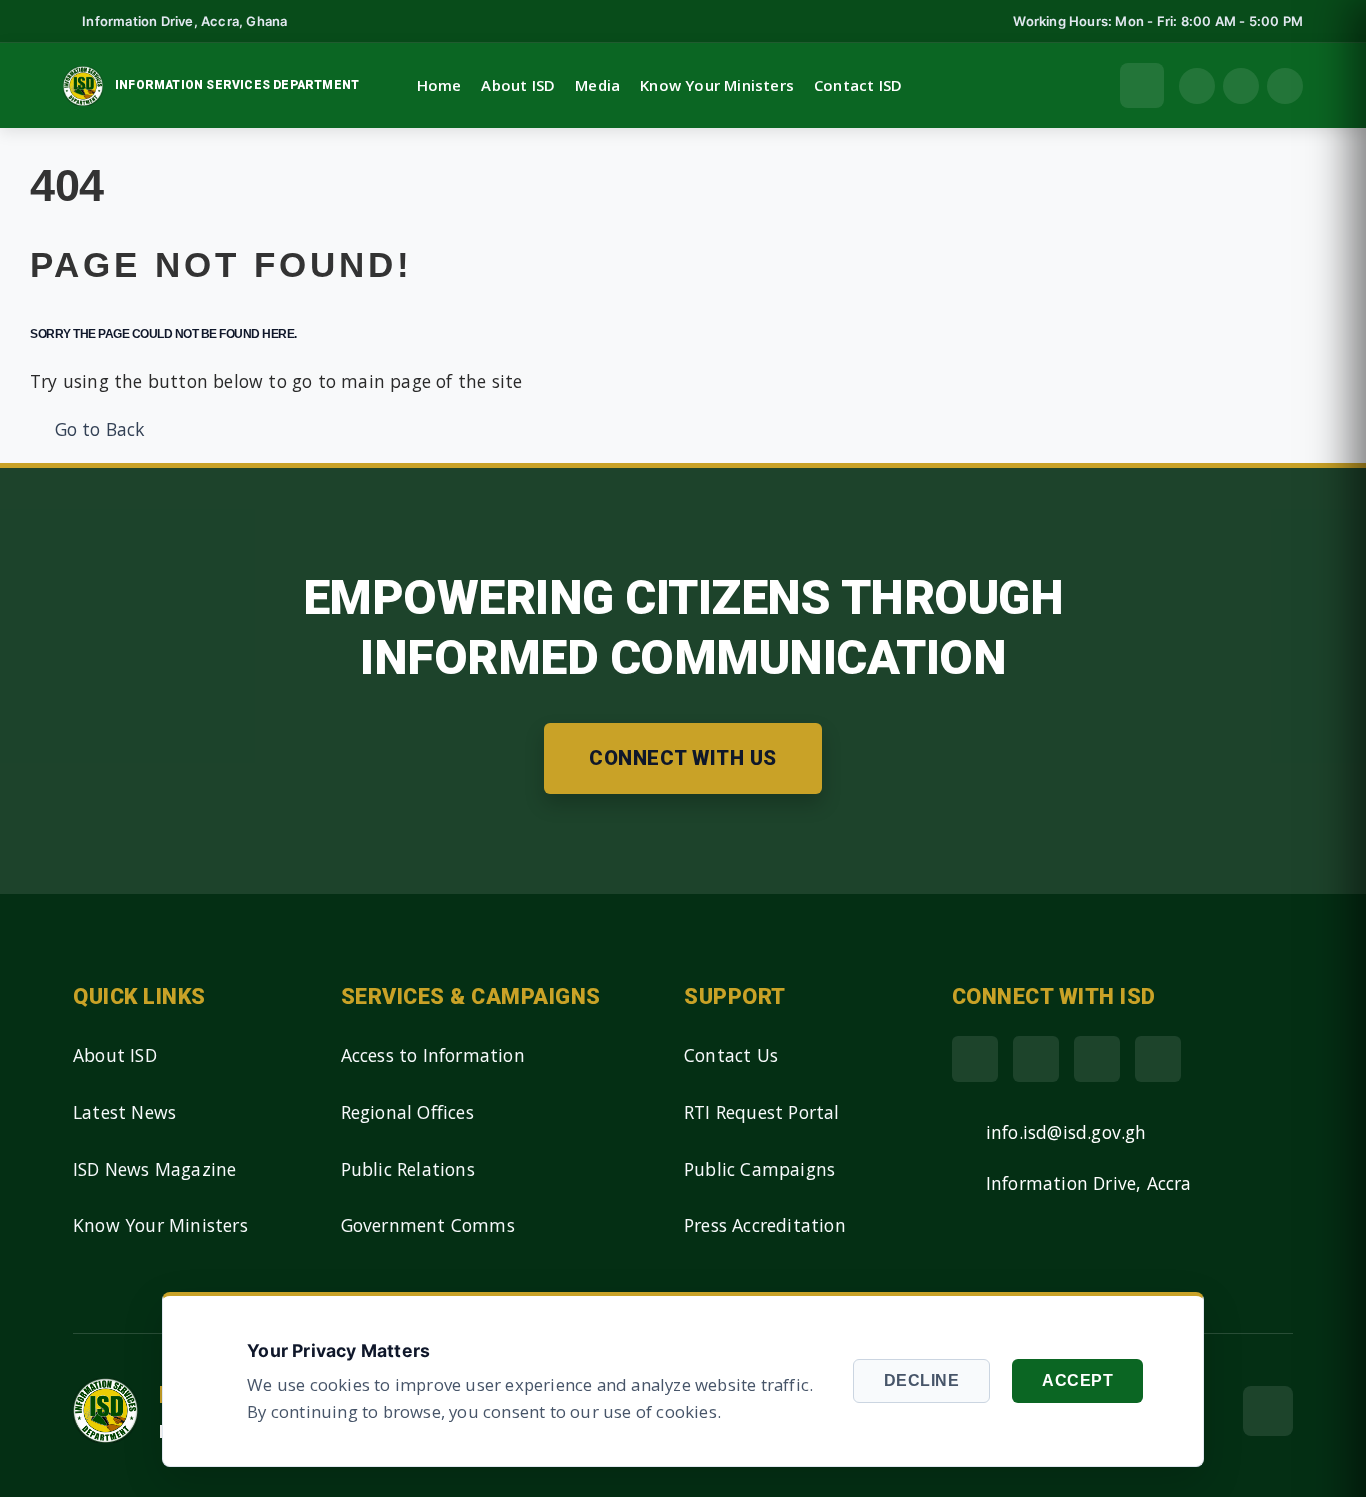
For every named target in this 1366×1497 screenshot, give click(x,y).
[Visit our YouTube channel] (1285, 86)
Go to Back (94, 429)
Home (439, 85)
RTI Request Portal (762, 1112)
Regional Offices (407, 1112)
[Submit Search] (1142, 85)
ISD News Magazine (154, 1169)
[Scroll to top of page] (1268, 1411)
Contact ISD (858, 85)
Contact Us (731, 1055)
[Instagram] (1158, 1059)
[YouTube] (1097, 1059)
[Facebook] (975, 1059)
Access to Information (433, 1055)
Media (597, 85)
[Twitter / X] (1036, 1059)
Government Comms (428, 1225)
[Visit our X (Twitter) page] (1241, 86)
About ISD (518, 85)
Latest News (124, 1112)
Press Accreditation (765, 1225)
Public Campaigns (759, 1169)
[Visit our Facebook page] (1197, 86)
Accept (1077, 1380)
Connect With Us (683, 758)
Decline (922, 1380)
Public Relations (408, 1169)
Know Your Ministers (717, 85)
